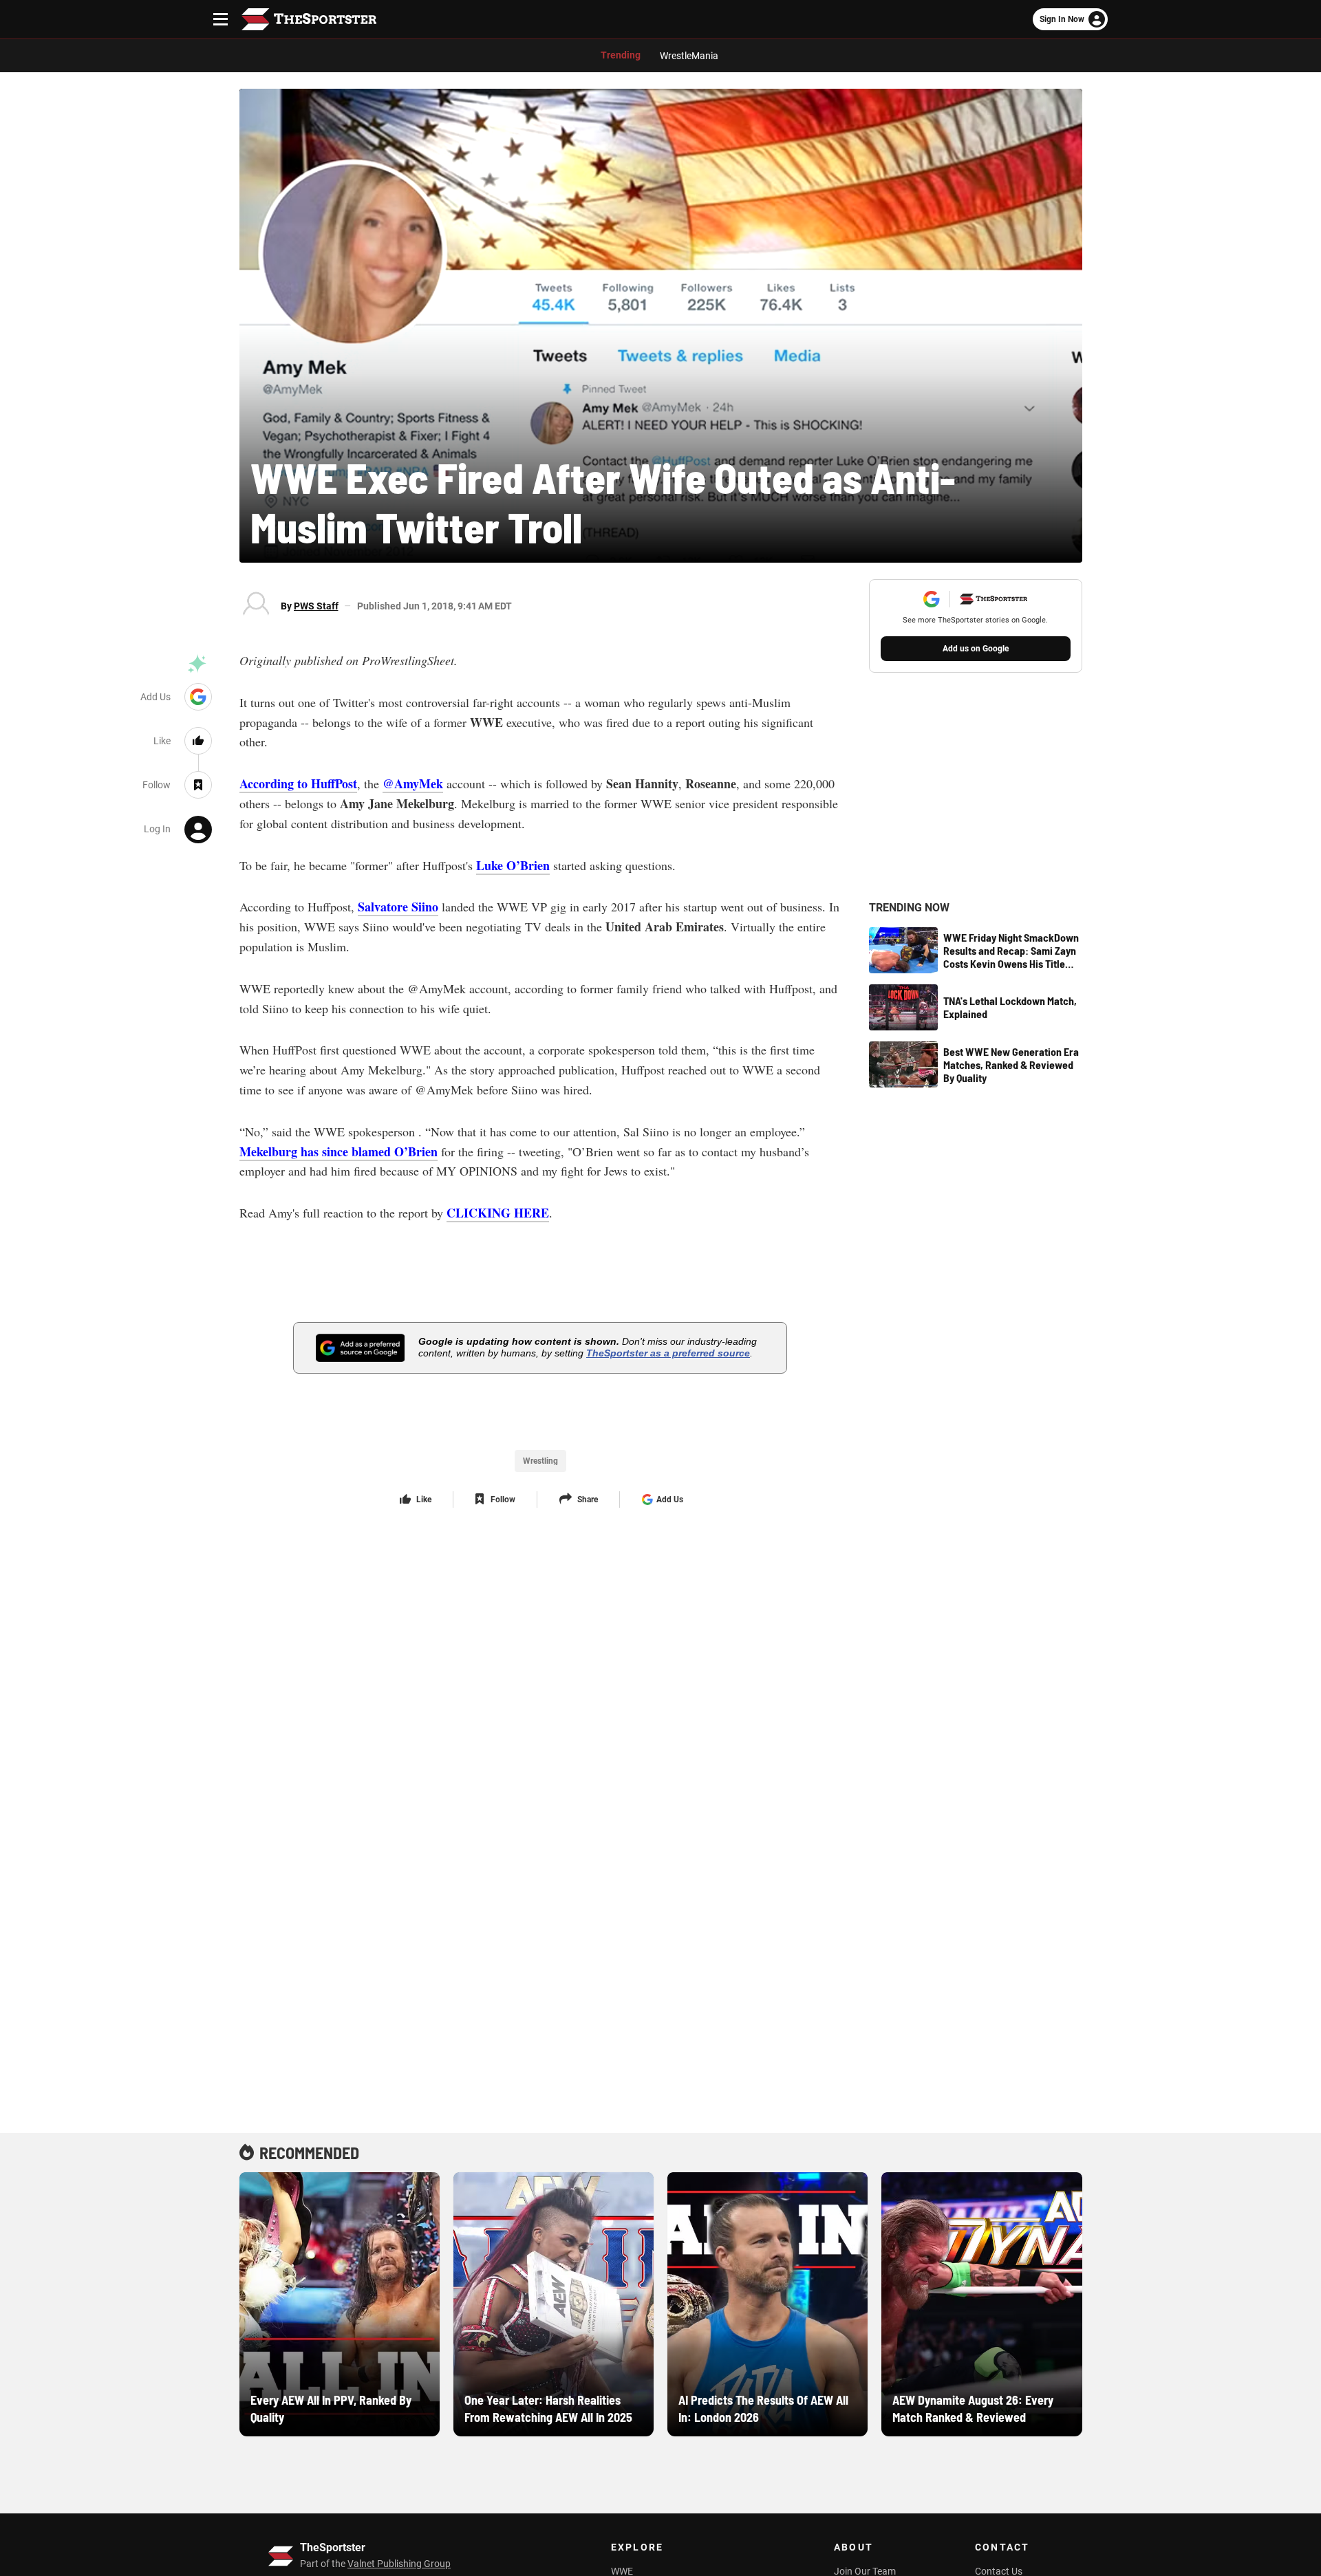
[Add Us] (198, 697)
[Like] (198, 741)
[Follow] (198, 785)
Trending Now (909, 908)
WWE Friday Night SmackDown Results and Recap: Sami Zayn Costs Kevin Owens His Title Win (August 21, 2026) (1011, 951)
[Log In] (198, 829)
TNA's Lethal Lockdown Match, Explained (1010, 1007)
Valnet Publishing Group (399, 2564)
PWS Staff (316, 606)
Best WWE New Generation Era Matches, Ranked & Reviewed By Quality (1011, 1064)
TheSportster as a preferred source (668, 1353)
